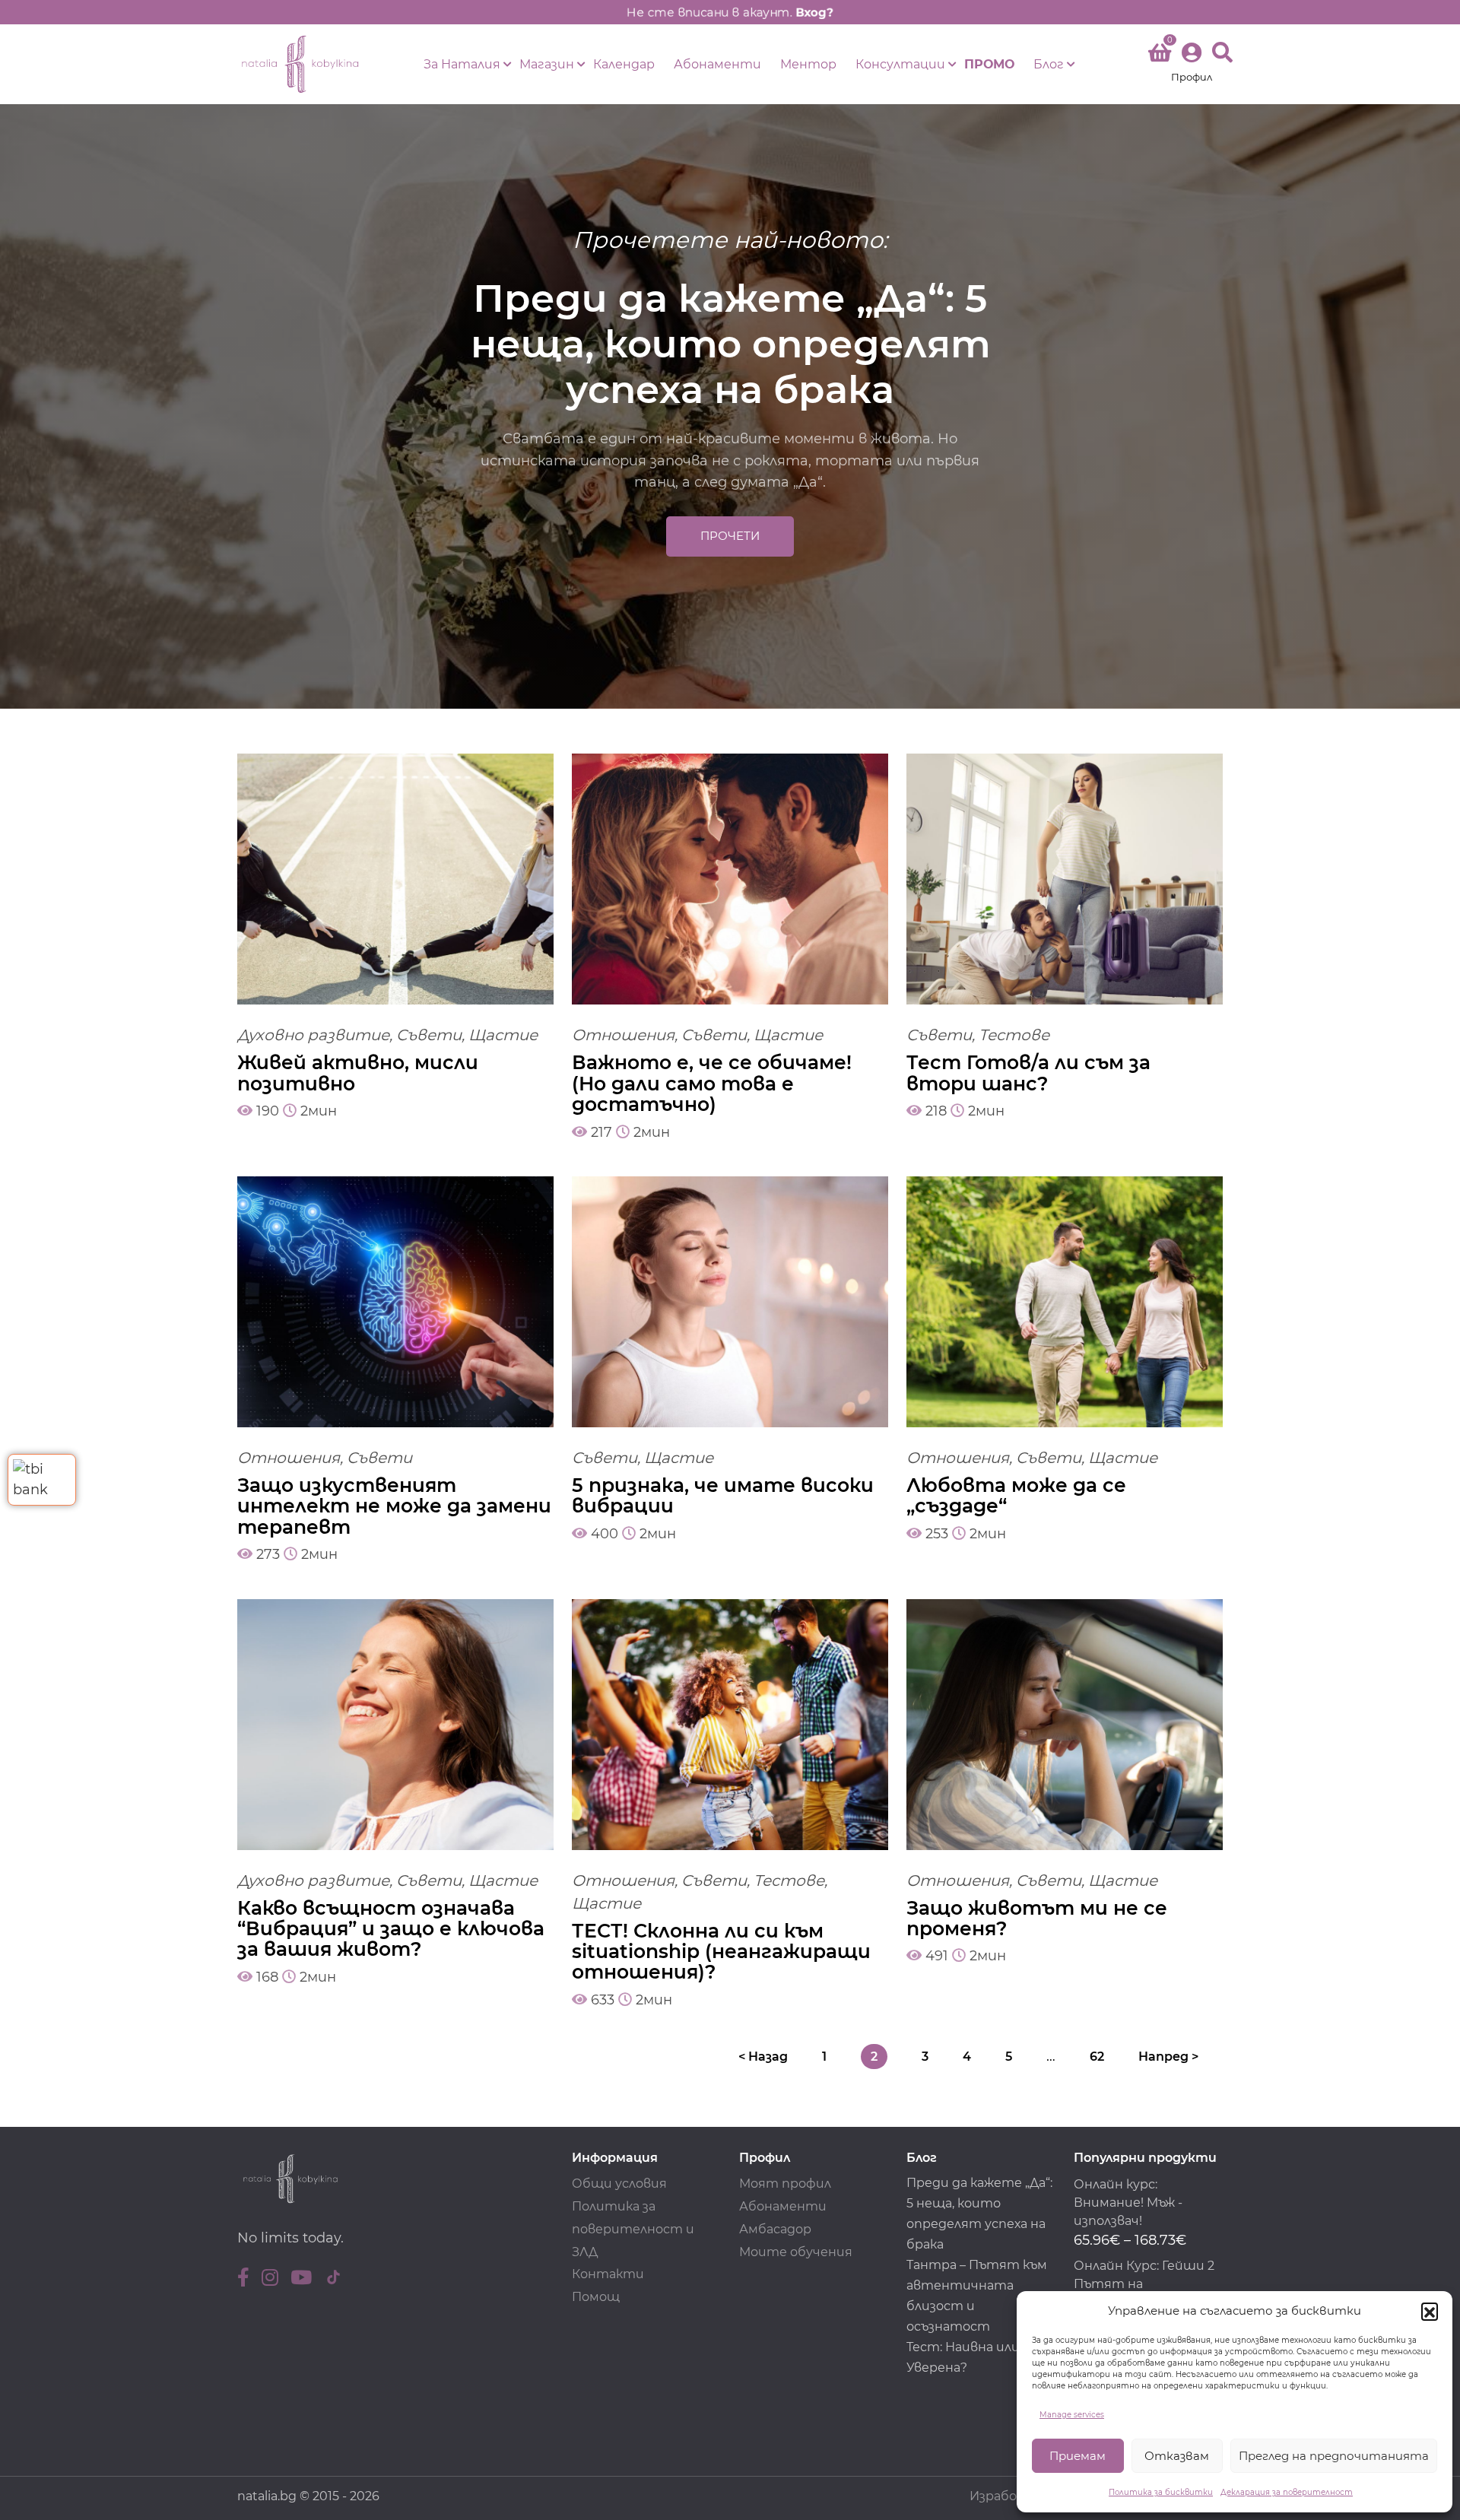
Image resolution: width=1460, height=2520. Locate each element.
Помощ (596, 2297)
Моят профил (785, 2184)
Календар (624, 64)
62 (1097, 2057)
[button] (1430, 2311)
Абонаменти (717, 64)
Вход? (814, 12)
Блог (1049, 64)
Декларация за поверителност (1287, 2492)
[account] (1192, 64)
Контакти (608, 2274)
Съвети (429, 1035)
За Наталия (462, 64)
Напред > (1168, 2057)
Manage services (1072, 2415)
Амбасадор (775, 2229)
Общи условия (619, 2184)
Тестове (1014, 1035)
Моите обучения (796, 2252)
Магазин (547, 64)
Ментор (808, 64)
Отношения (623, 1035)
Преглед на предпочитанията (1334, 2456)
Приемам (1078, 2456)
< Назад (763, 2057)
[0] (1160, 56)
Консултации (900, 64)
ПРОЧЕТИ (730, 536)
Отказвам (1177, 2456)
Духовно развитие (313, 1035)
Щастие (503, 1035)
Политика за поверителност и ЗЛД (633, 2229)
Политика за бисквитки (1161, 2492)
